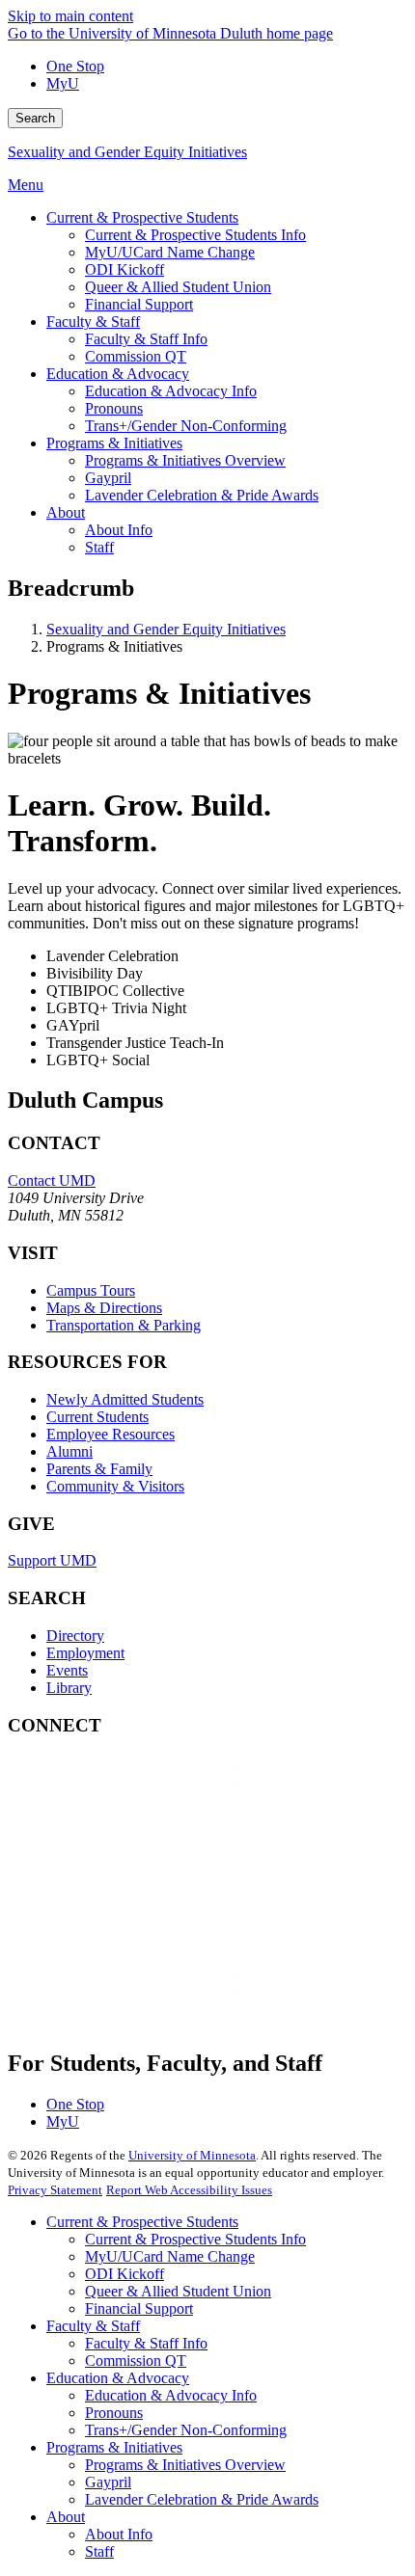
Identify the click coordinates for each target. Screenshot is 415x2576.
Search (35, 118)
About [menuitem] (66, 512)
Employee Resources (111, 1434)
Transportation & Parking (124, 1325)
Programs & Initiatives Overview (185, 2465)
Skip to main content (70, 16)
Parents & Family (99, 1469)
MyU (63, 83)
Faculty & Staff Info (146, 2343)
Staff (99, 2551)
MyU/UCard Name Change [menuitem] (170, 252)
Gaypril (108, 2482)
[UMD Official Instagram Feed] (152, 1849)
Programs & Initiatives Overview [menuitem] (185, 460)
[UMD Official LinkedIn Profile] (152, 1953)
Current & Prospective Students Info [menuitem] (195, 235)
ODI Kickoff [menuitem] (124, 269)
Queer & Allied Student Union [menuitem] (178, 287)
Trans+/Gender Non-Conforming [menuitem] (186, 426)
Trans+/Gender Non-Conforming (186, 2430)
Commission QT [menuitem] (136, 356)
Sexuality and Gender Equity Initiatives (127, 152)
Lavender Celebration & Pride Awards (202, 2499)
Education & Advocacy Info (171, 2395)
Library (69, 1688)
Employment (85, 1653)
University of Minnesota (192, 2155)
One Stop (75, 66)
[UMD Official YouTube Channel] (152, 1901)
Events (67, 1670)
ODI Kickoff (124, 2274)
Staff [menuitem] (99, 547)
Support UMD (52, 1560)
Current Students (97, 1417)
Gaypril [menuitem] (108, 478)
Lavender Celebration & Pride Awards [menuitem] (202, 495)
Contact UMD (52, 1181)
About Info (119, 2534)
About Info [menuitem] (119, 530)
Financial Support (139, 2308)
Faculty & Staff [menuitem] (93, 322)
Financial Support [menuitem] (139, 304)
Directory (75, 1636)
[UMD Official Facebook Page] (152, 1797)
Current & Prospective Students (142, 2222)
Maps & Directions (104, 1308)
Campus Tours (91, 1290)
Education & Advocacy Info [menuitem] (171, 391)
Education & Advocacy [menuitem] (118, 374)
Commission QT (136, 2361)
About (66, 2517)
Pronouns (114, 2413)
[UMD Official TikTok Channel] (152, 2005)
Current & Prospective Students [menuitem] (142, 217)
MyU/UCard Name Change (170, 2256)
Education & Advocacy (118, 2378)
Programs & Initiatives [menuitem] (114, 443)
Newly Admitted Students (125, 1399)
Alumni (69, 1451)
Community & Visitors (115, 1486)
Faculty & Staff (93, 2326)
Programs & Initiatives (114, 2447)
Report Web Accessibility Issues (189, 2190)
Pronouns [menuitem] (114, 408)
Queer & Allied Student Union (178, 2291)
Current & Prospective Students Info (195, 2239)
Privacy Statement (55, 2190)
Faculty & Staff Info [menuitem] (146, 339)
